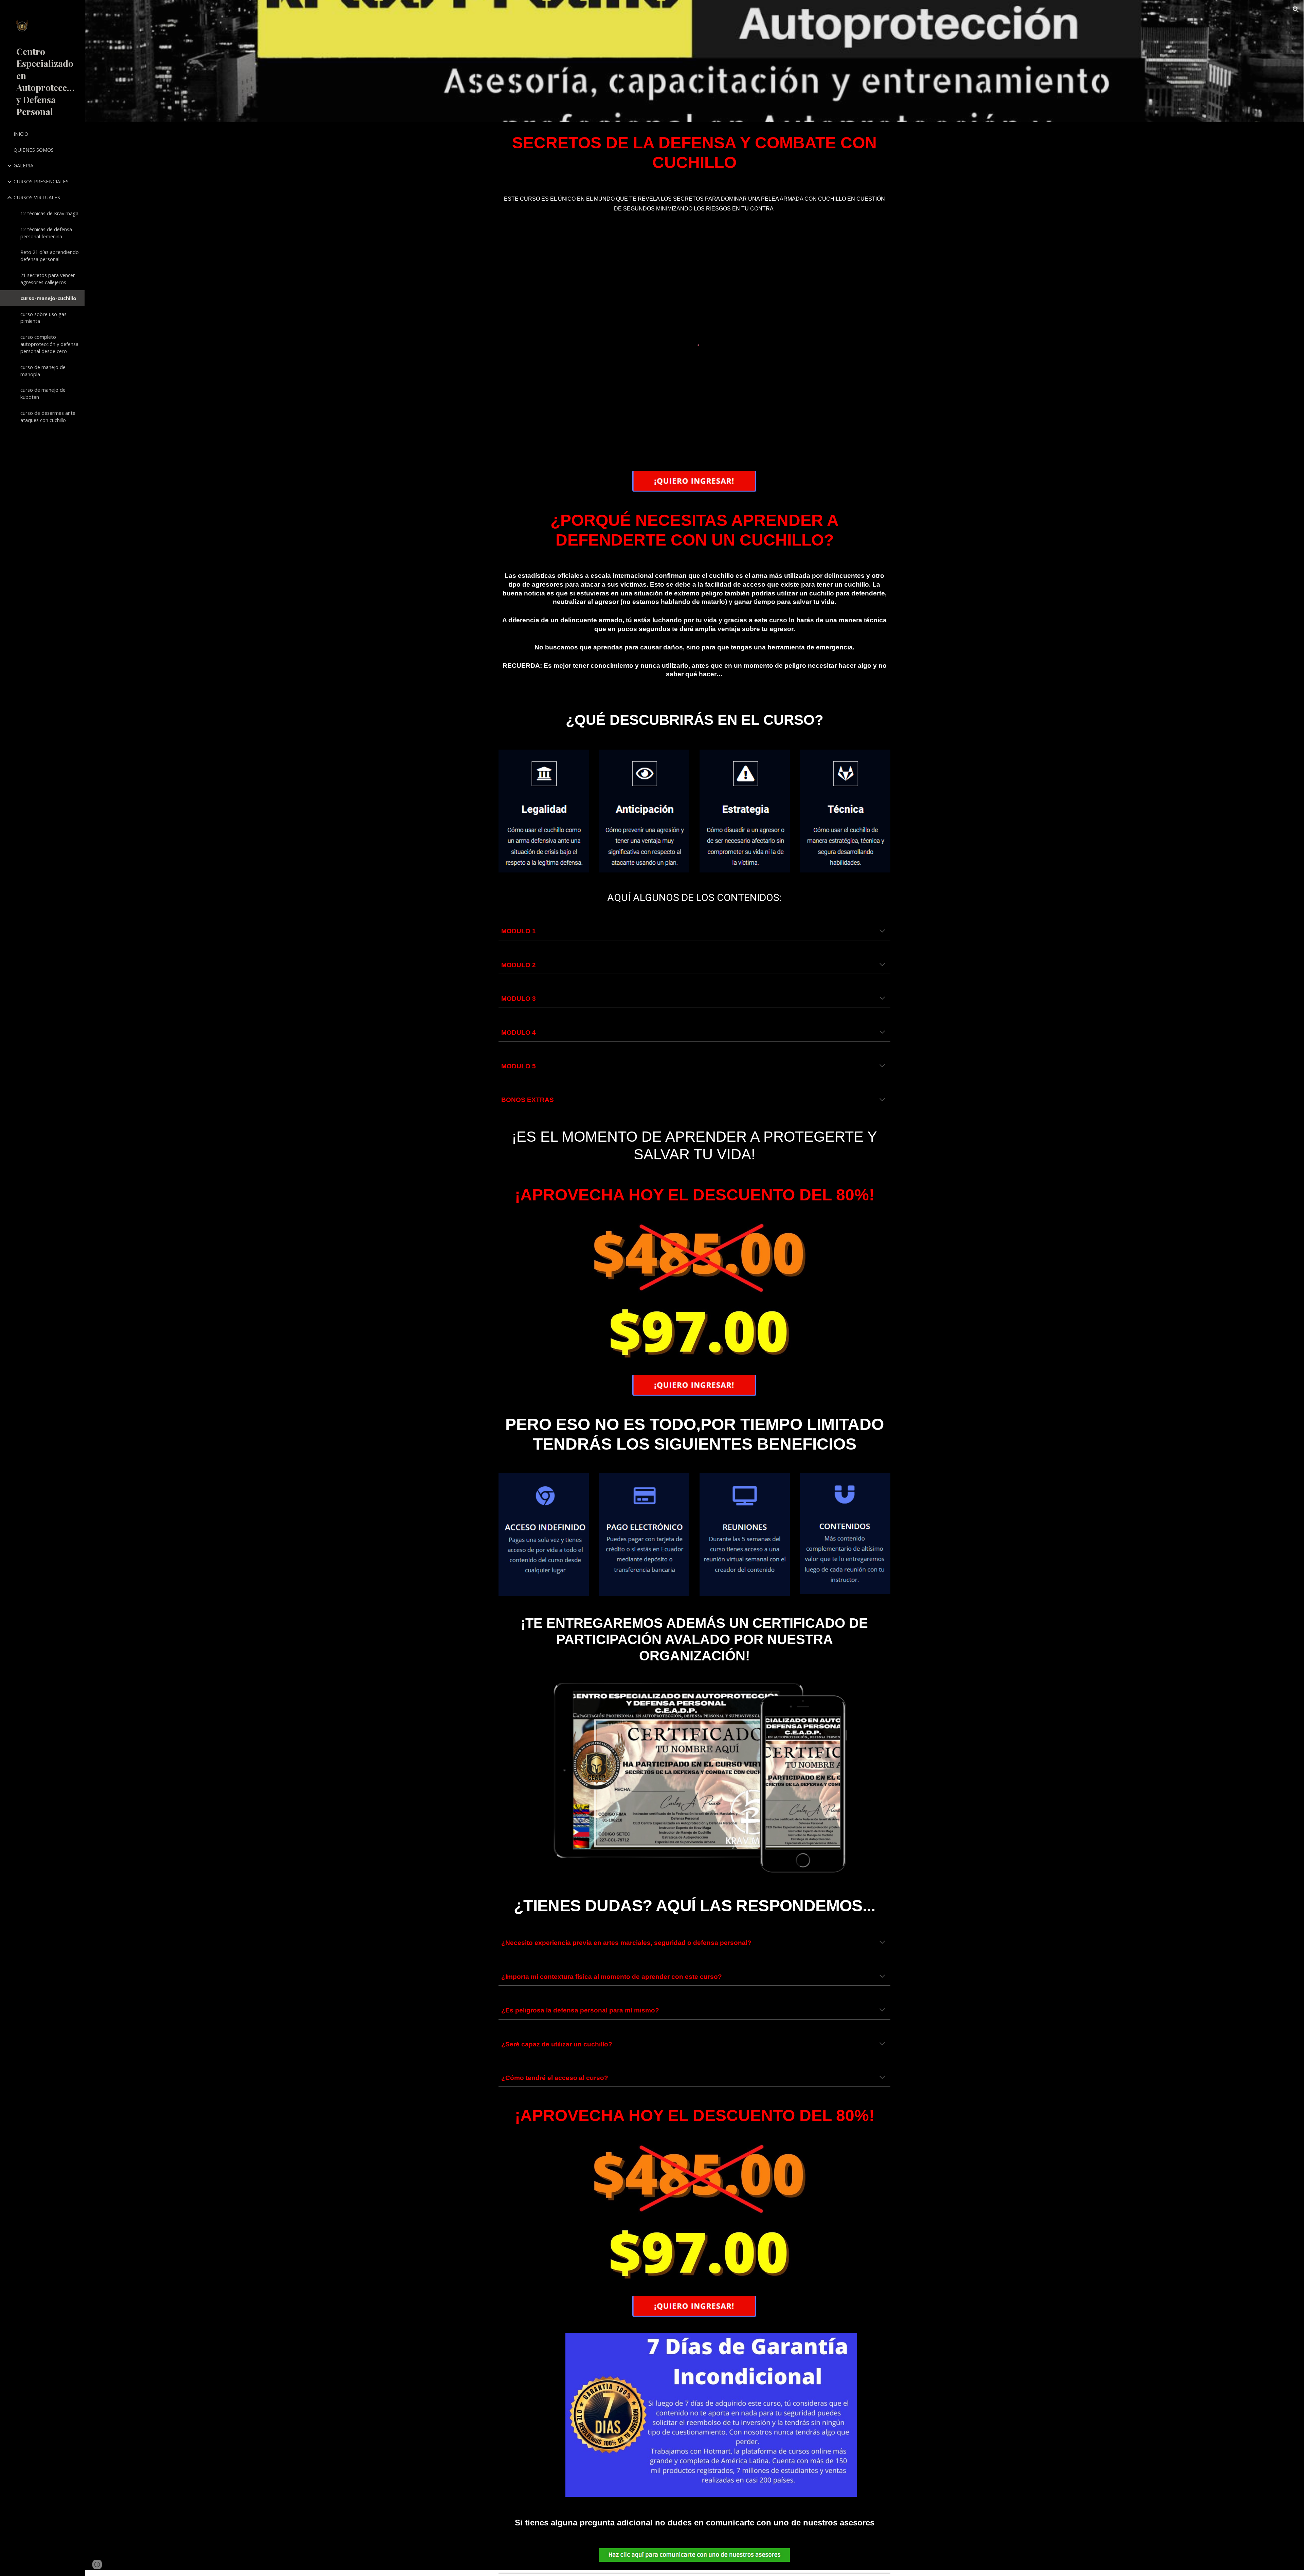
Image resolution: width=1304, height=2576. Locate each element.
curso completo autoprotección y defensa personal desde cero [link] (49, 344)
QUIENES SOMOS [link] (34, 150)
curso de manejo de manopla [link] (43, 371)
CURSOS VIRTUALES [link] (37, 197)
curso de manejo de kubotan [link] (43, 393)
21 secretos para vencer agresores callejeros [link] (48, 279)
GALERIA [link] (23, 165)
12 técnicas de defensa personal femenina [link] (46, 233)
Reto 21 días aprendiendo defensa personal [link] (50, 255)
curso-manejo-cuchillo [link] (48, 298)
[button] (1296, 10)
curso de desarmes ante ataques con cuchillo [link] (48, 416)
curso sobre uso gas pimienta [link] (43, 318)
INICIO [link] (21, 134)
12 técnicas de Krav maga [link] (49, 213)
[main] (694, 153)
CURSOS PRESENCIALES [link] (41, 181)
